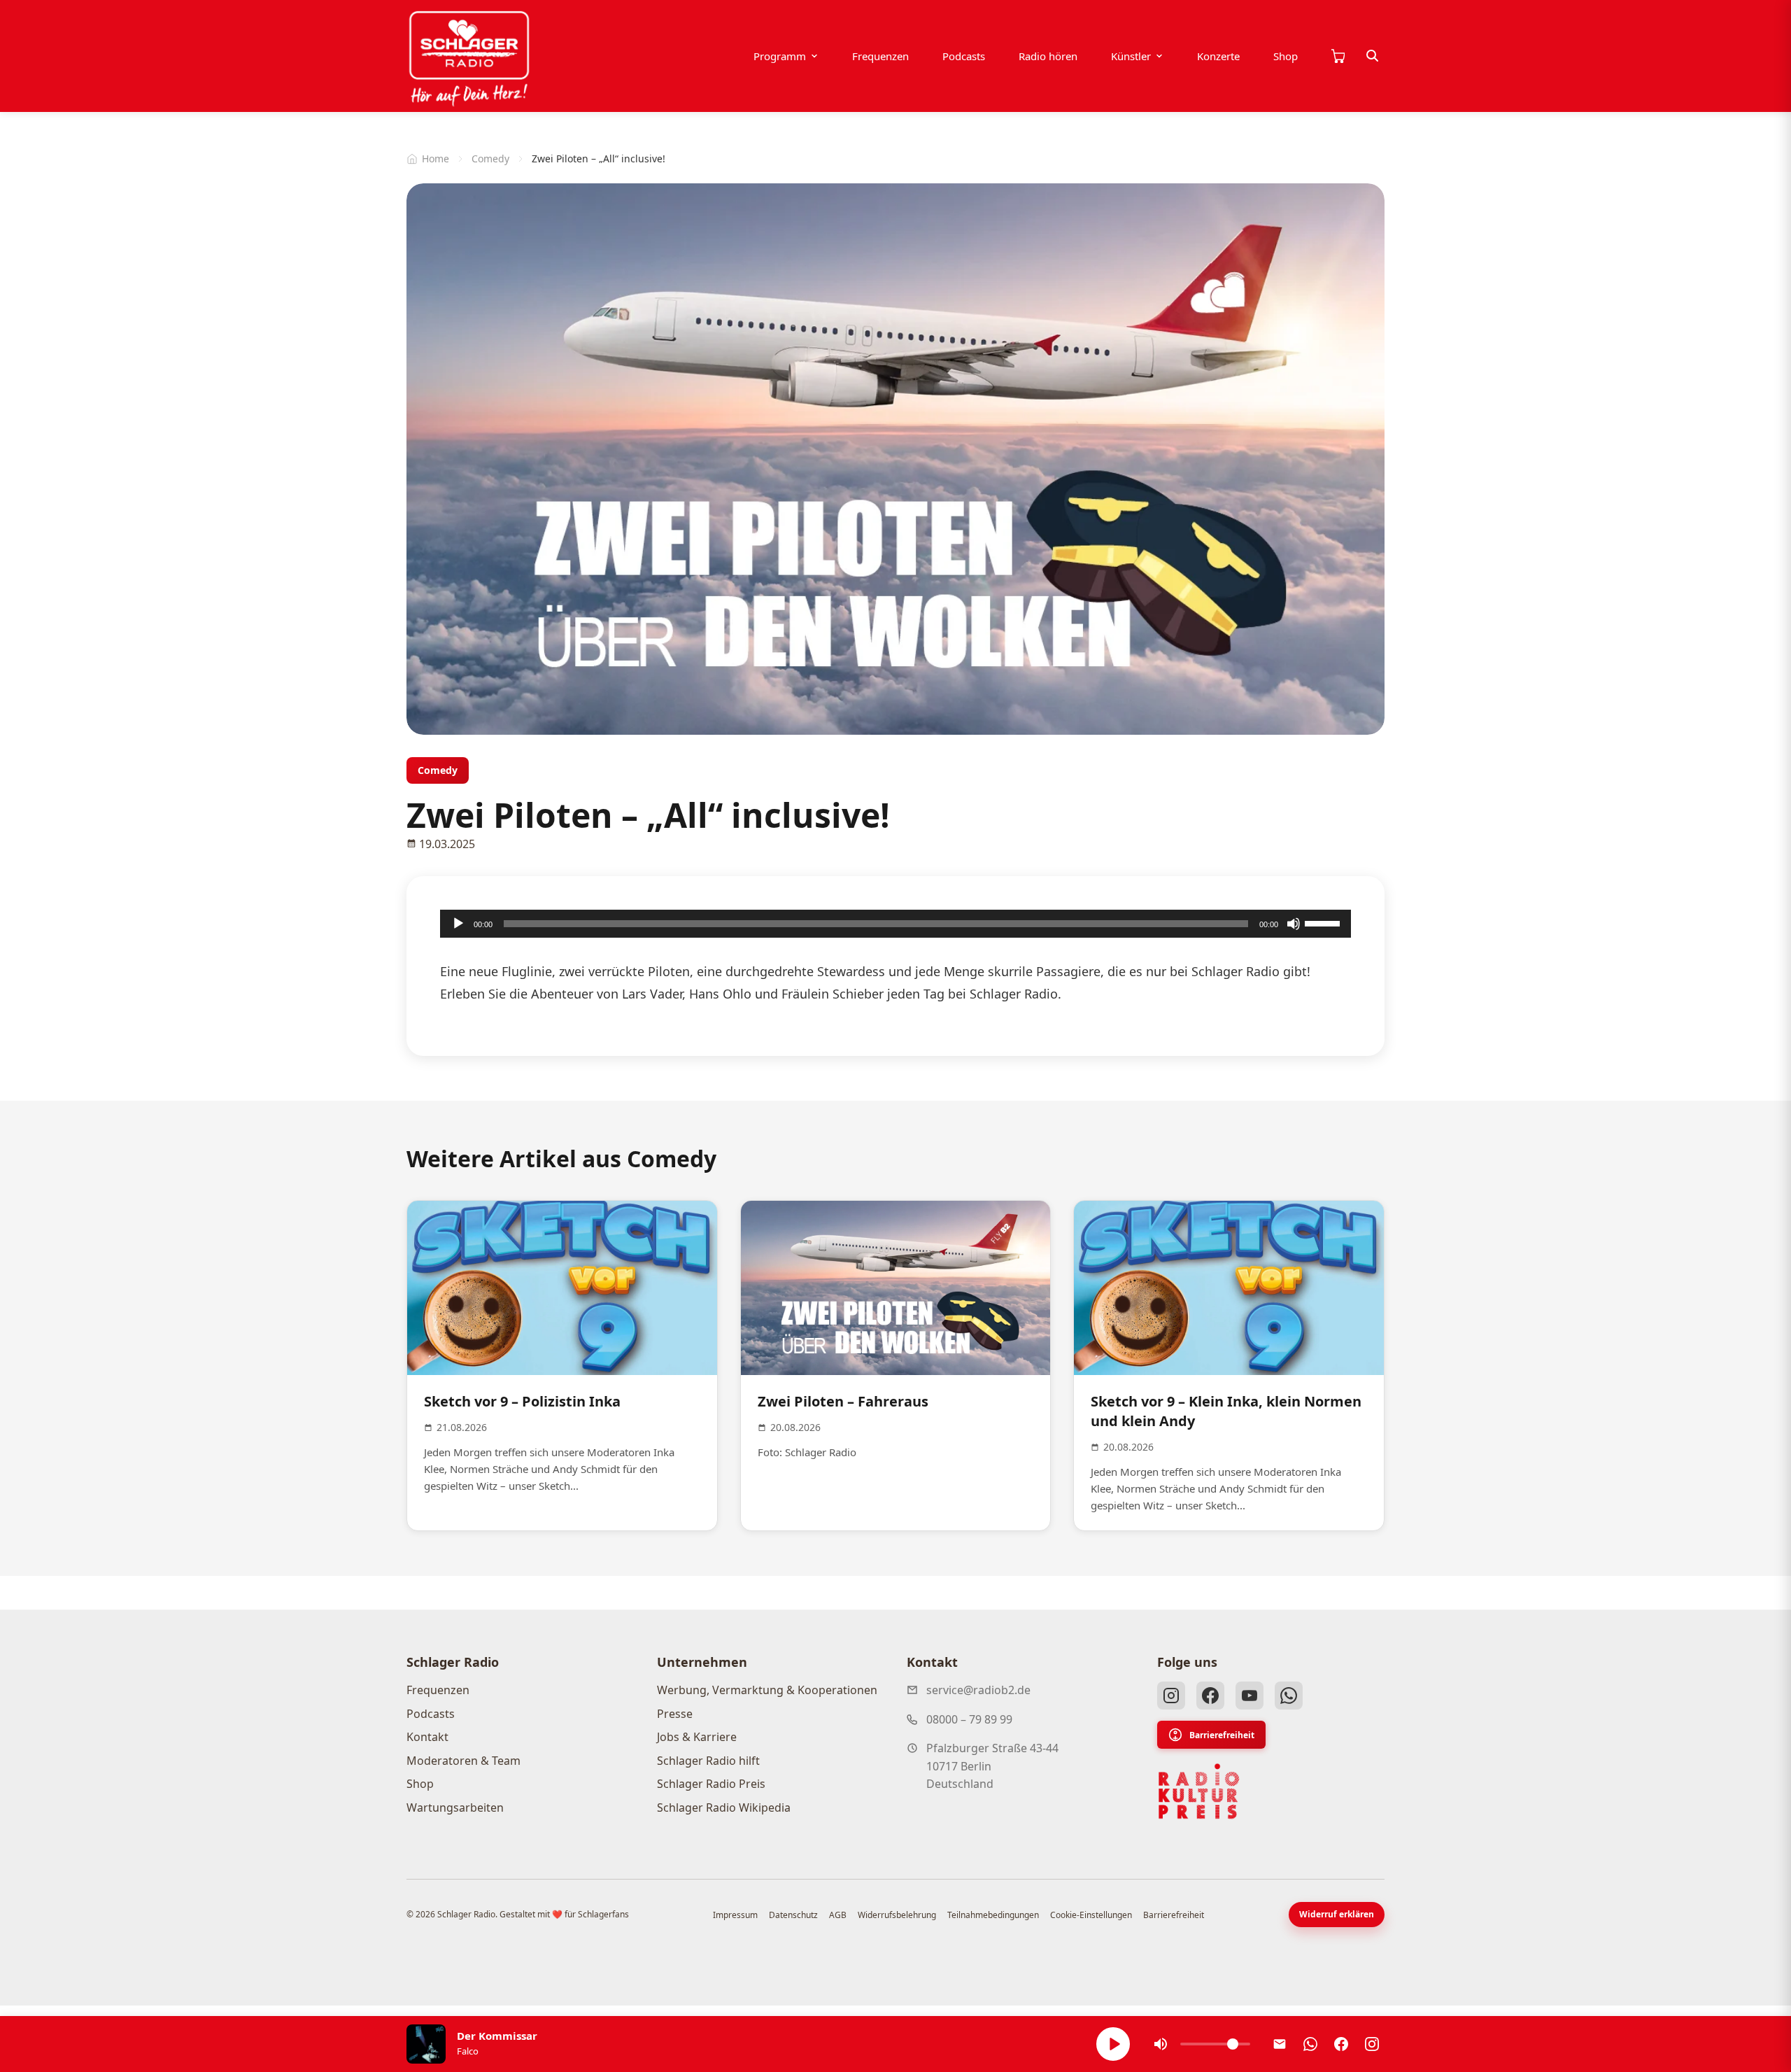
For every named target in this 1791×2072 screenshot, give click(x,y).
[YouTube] (1250, 1696)
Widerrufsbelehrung (897, 1915)
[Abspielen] (1113, 2044)
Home (436, 158)
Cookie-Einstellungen (1091, 1915)
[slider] (1324, 922)
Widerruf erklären (1337, 1914)
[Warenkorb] (1338, 56)
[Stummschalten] (1294, 924)
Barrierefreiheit (1222, 1735)
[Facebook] (1210, 1696)
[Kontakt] (1280, 2044)
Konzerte (1218, 56)
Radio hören (1048, 56)
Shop (1286, 56)
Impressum (735, 1915)
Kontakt (427, 1737)
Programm (780, 56)
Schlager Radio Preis (711, 1784)
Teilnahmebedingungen (993, 1915)
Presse (675, 1714)
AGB (838, 1915)
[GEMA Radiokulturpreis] (1199, 1791)
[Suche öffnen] (1373, 56)
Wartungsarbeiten (455, 1807)
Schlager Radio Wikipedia (724, 1807)
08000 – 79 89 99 (969, 1719)
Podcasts (964, 56)
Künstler (1131, 56)
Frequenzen (880, 56)
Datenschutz (793, 1915)
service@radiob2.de (978, 1690)
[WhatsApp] (1289, 1696)
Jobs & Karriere (697, 1737)
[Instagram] (1171, 1696)
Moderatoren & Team (463, 1761)
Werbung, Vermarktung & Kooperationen (767, 1690)
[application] (895, 924)
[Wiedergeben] (458, 924)
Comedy (490, 158)
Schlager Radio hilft (708, 1761)
